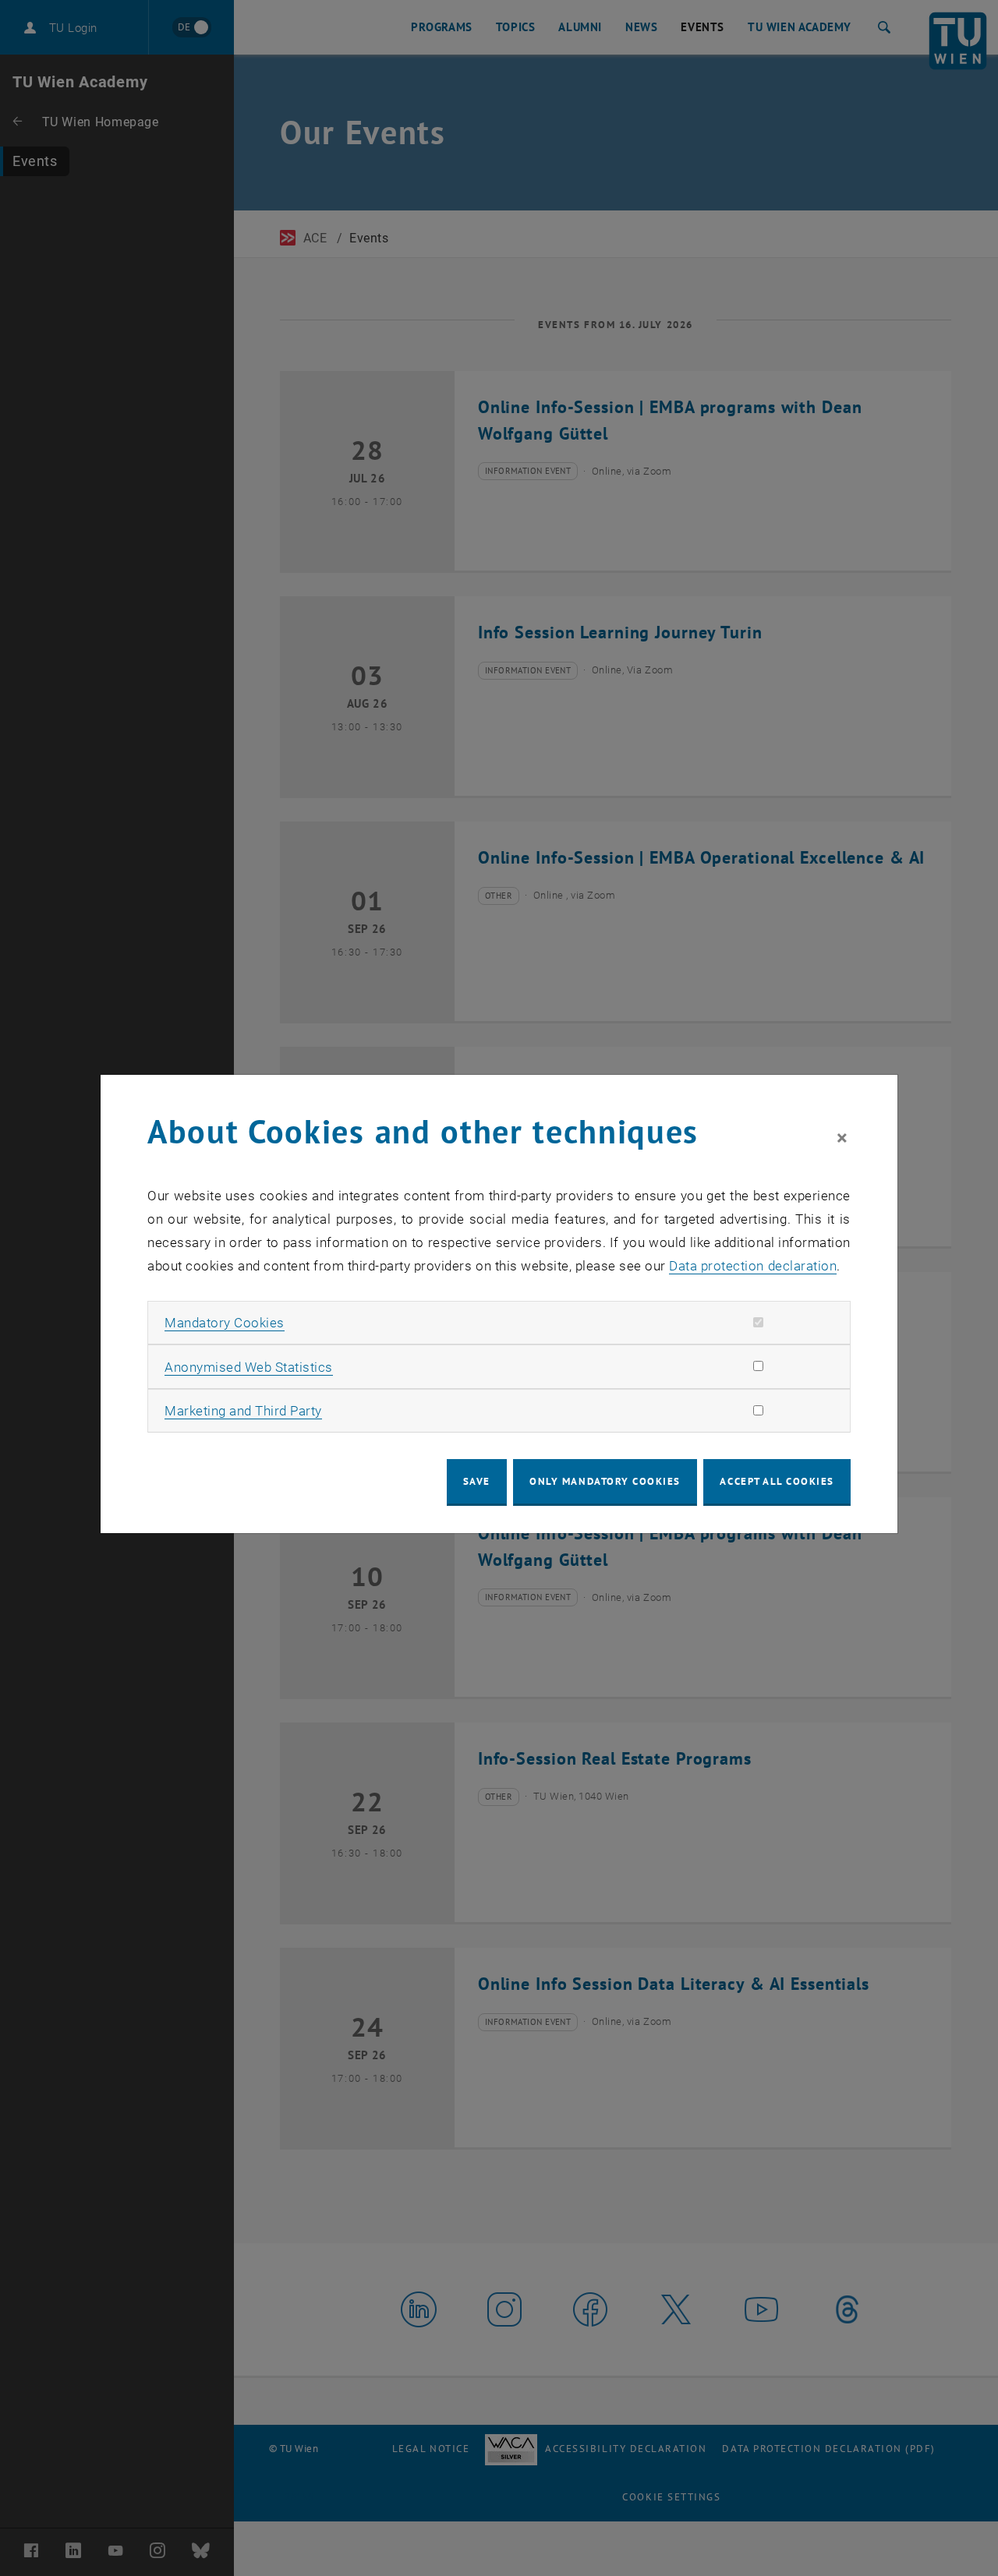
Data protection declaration (753, 1266)
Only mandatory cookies (605, 1481)
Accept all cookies (777, 1481)
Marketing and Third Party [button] (243, 1411)
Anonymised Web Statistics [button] (249, 1367)
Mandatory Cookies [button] (225, 1323)
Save (477, 1481)
